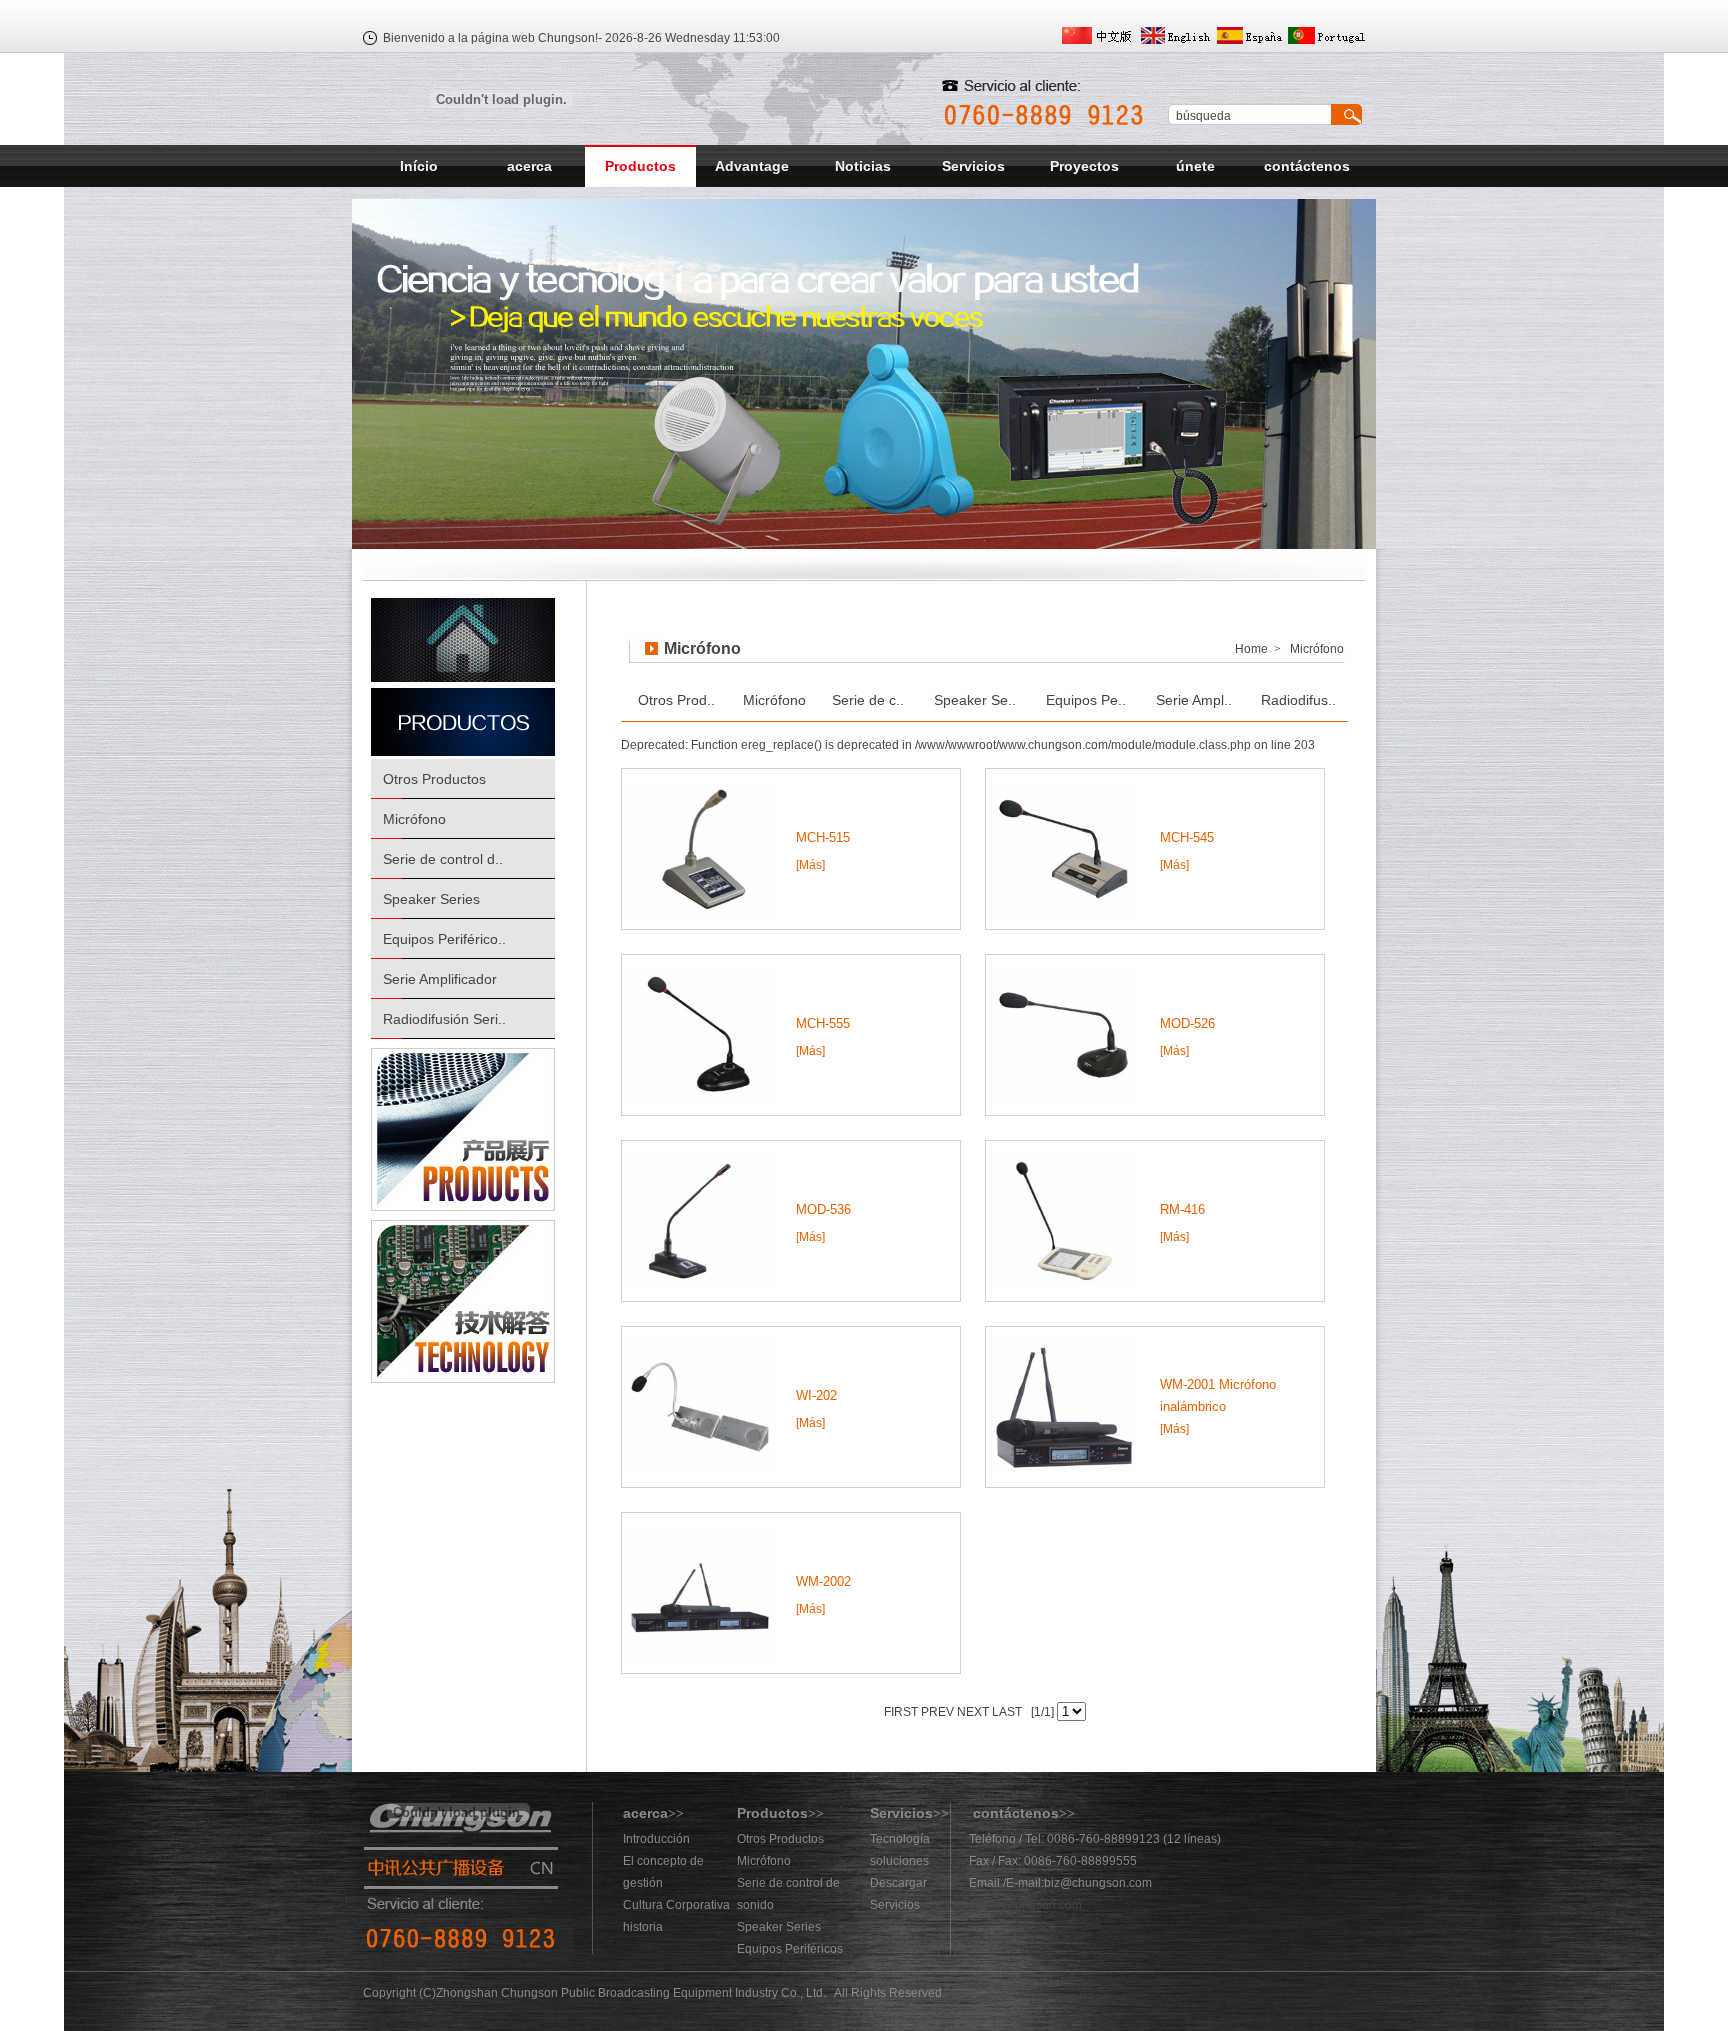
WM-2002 (823, 1581)
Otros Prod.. (676, 700)
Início (419, 166)
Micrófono (414, 819)
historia (643, 1927)
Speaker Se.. (975, 700)
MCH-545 (1187, 837)
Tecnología (900, 1839)
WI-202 (816, 1395)
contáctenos (1307, 166)
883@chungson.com (1025, 1905)
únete (1195, 166)
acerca (529, 166)
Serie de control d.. (443, 859)
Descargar (898, 1883)
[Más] (810, 865)
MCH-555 (823, 1023)
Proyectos (1084, 166)
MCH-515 (823, 837)
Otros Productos (434, 779)
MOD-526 (1187, 1023)
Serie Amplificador (440, 979)
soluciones (899, 1861)
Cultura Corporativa (676, 1905)
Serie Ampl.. (1194, 700)
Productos (640, 166)
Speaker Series (431, 899)
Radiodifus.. (1298, 700)
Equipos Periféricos (790, 1949)
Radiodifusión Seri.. (444, 1019)
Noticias (863, 166)
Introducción (656, 1839)
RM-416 (1182, 1209)
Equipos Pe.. (1086, 700)
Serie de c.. (868, 700)
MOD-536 (823, 1209)
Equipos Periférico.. (444, 939)
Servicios (973, 166)
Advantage (752, 166)
